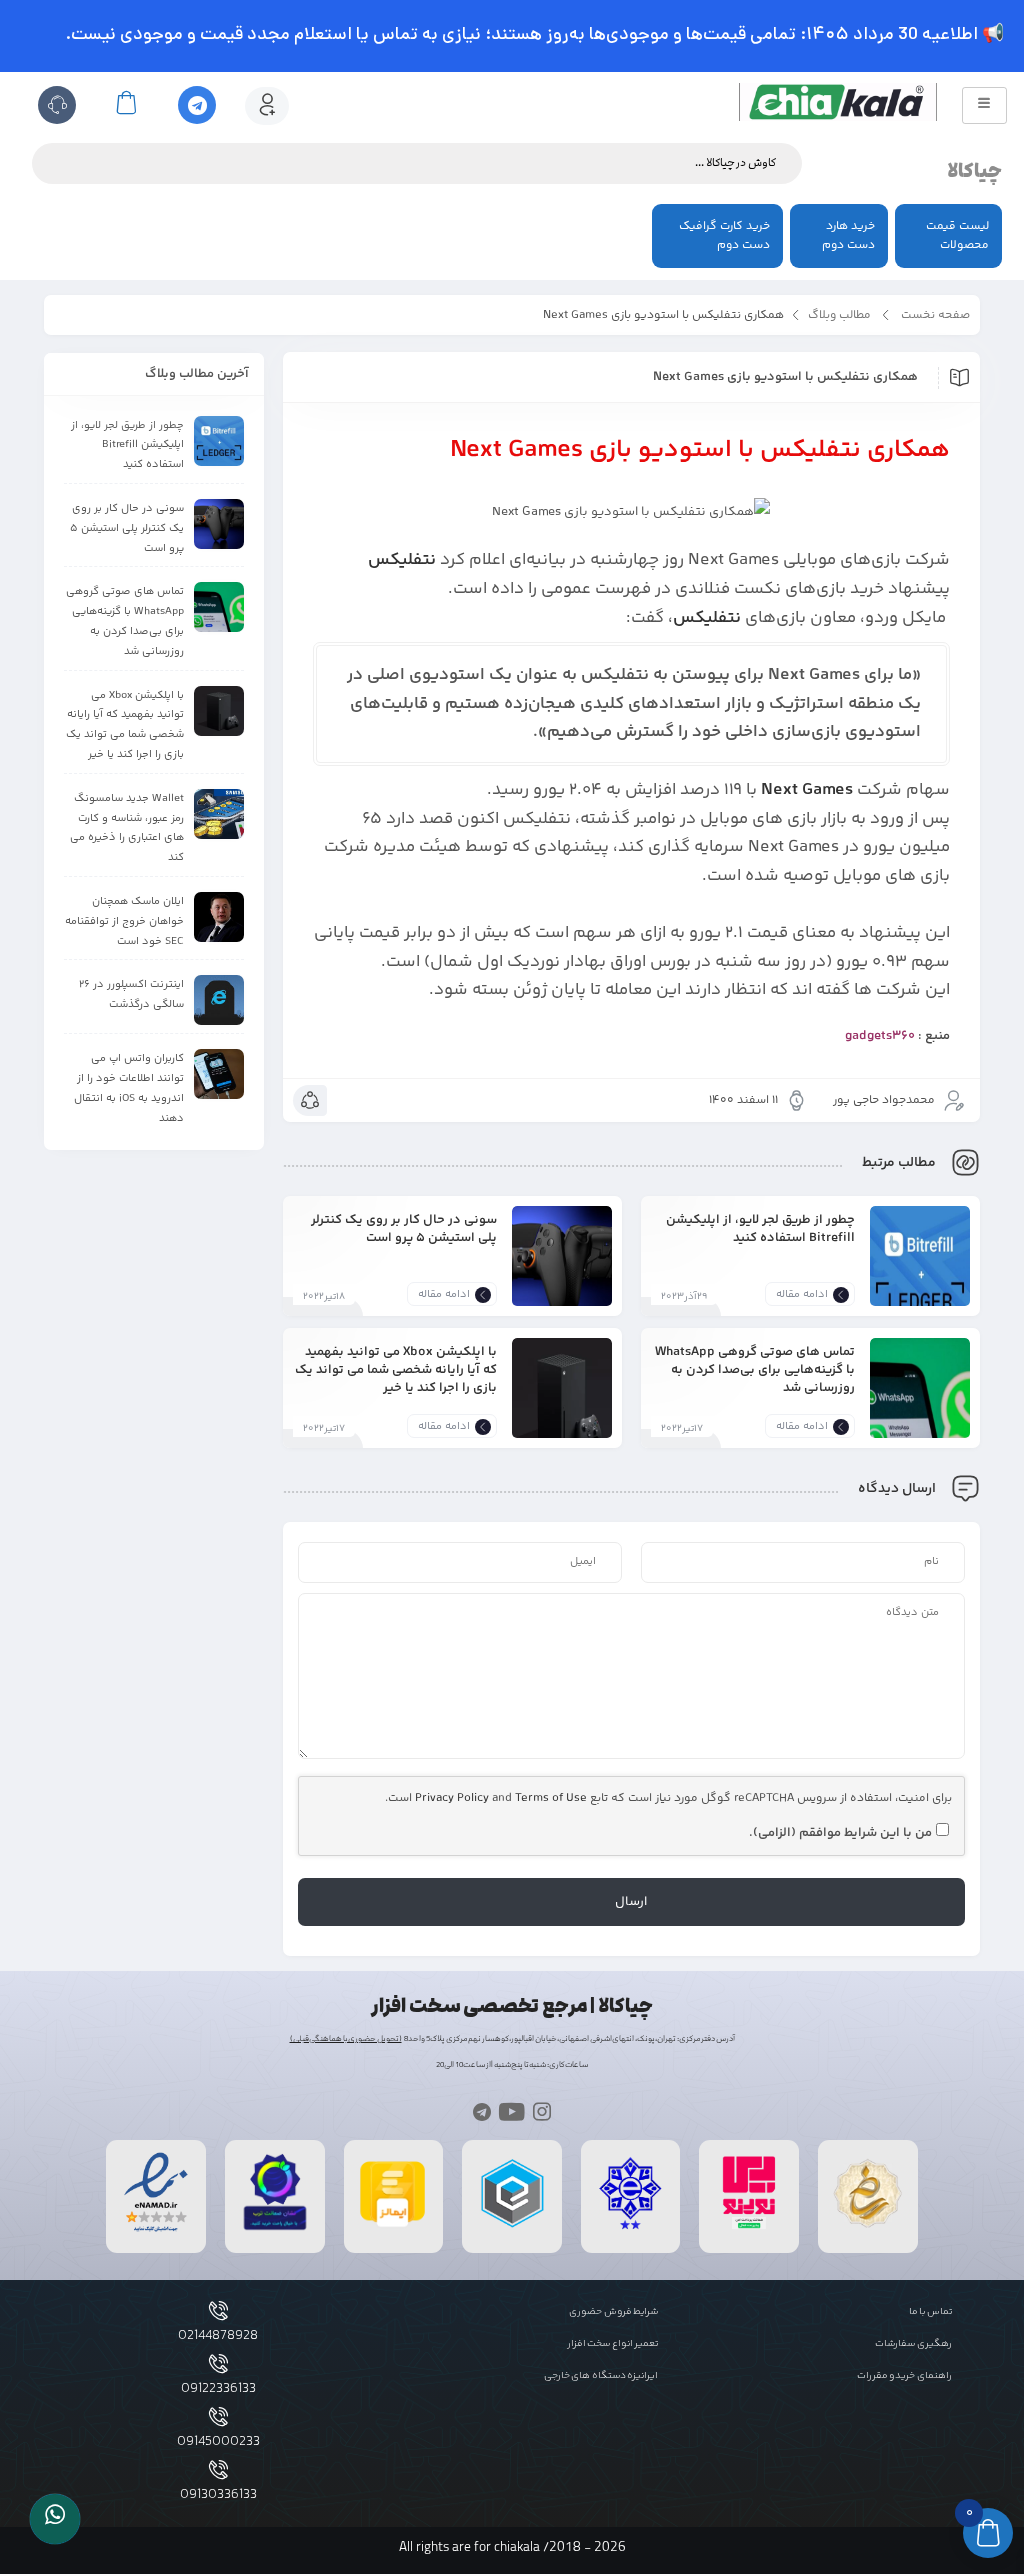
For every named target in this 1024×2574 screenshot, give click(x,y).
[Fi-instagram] (542, 2110)
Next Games (807, 790)
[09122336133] (218, 2363)
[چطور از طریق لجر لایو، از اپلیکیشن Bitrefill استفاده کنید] (920, 1271)
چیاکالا (974, 171)
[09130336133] (218, 2469)
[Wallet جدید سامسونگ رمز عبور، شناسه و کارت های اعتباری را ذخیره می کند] (219, 814)
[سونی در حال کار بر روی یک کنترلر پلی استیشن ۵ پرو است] (562, 1271)
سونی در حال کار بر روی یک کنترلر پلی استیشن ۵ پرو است (404, 1228)
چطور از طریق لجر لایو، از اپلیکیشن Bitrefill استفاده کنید (760, 1228)
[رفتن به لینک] (749, 2229)
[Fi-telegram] (481, 2110)
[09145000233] (218, 2416)
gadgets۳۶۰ (880, 1036)
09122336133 (218, 2389)
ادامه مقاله (802, 1294)
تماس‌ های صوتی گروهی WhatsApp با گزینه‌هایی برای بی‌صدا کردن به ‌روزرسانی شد (755, 1369)
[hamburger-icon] (984, 105)
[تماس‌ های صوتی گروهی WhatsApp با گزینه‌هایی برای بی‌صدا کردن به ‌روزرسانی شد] (920, 1403)
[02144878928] (218, 2310)
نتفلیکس (402, 560)
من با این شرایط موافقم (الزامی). (840, 1833)
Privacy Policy (452, 1798)
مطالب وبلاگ (839, 315)
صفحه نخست (935, 315)
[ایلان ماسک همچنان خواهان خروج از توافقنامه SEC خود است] (219, 917)
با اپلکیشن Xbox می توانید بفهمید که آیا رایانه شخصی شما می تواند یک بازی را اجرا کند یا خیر (396, 1369)
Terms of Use (551, 1798)
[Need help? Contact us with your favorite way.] (55, 2519)
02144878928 (218, 2336)
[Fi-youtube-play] (511, 2110)
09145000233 (218, 2442)
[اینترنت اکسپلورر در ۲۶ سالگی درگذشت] (219, 1000)
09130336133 (218, 2495)
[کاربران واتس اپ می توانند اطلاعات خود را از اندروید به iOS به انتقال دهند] (219, 1074)
